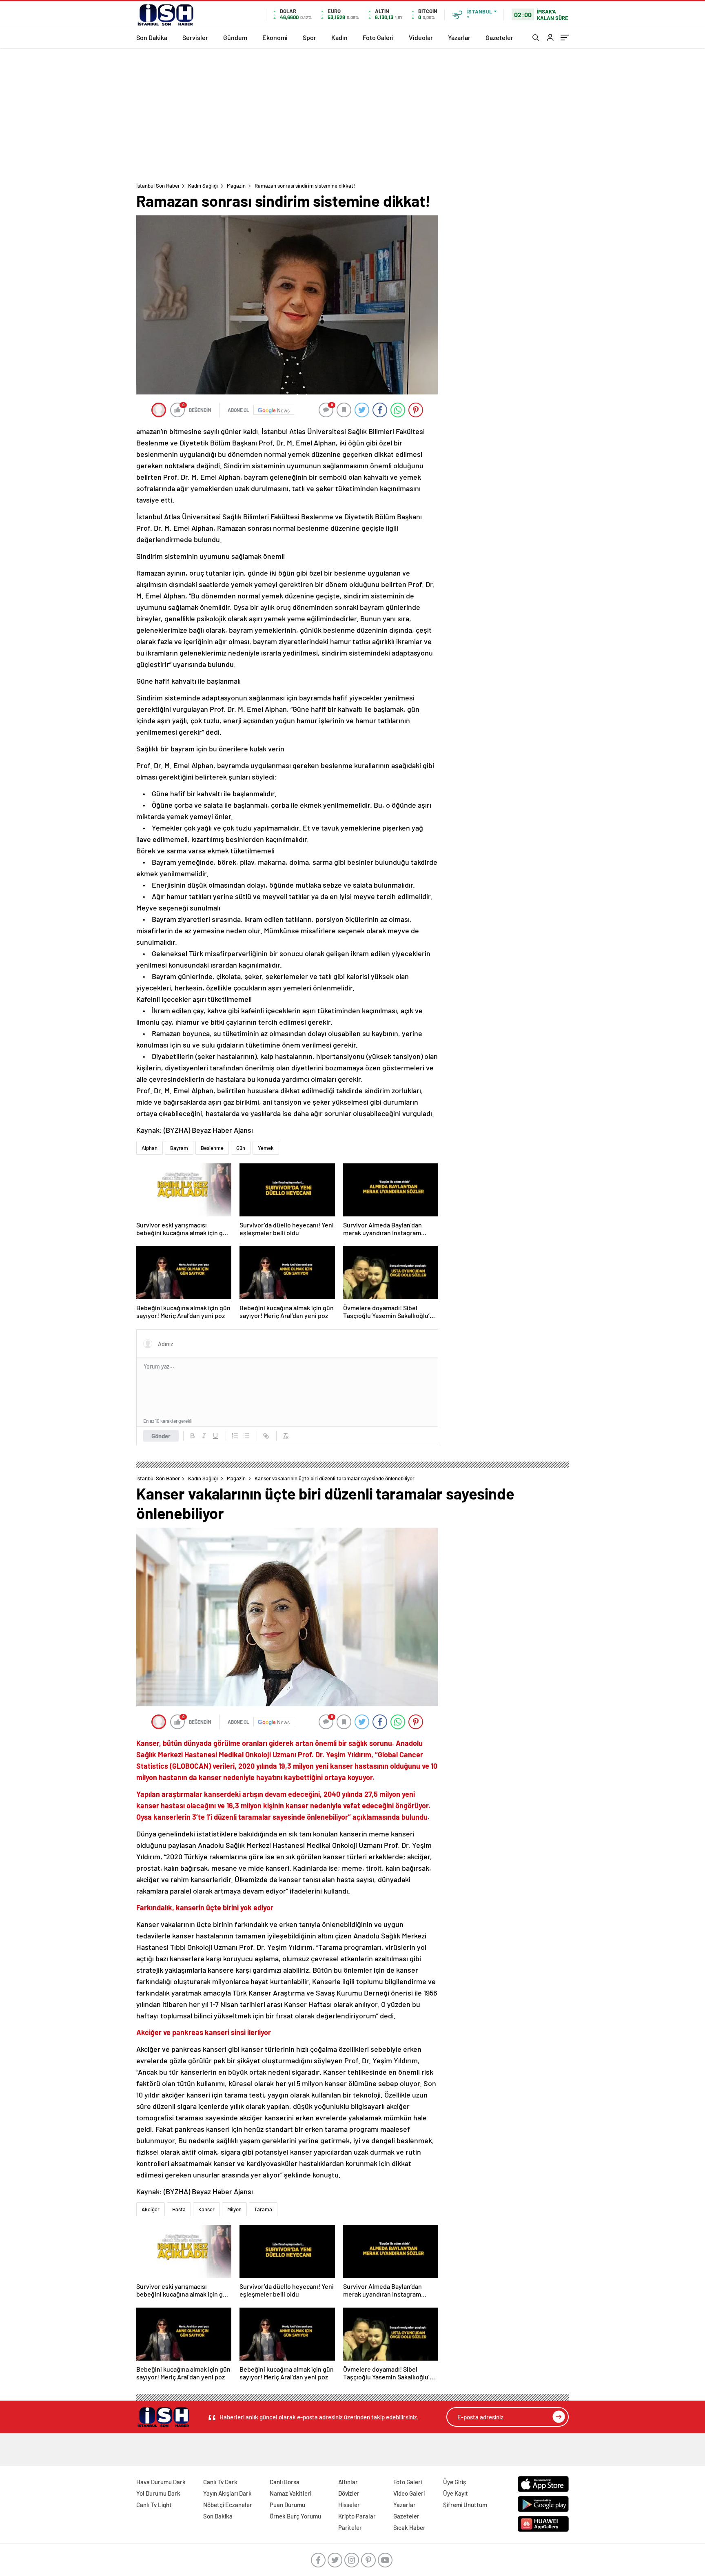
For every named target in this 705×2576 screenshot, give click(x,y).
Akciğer (151, 2209)
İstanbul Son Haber (158, 186)
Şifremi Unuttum (465, 2505)
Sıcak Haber (409, 2527)
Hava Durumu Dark (161, 2482)
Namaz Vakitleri (290, 2493)
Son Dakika (152, 37)
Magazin (236, 186)
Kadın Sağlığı (203, 186)
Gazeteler (499, 37)
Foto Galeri (378, 37)
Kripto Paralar (357, 2516)
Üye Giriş (454, 2482)
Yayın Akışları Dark (227, 2493)
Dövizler (349, 2493)
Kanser (206, 2209)
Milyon (234, 2209)
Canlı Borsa (285, 2482)
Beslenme (212, 1148)
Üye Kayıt (456, 2493)
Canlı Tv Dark (220, 2482)
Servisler (195, 37)
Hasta (179, 2209)
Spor (309, 37)
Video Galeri (409, 2493)
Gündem (235, 37)
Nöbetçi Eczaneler (228, 2505)
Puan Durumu (287, 2505)
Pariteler (350, 2527)
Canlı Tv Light (154, 2505)
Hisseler (349, 2505)
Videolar (421, 37)
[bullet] (246, 1436)
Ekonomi (275, 37)
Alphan (150, 1148)
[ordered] (235, 1436)
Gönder (161, 1436)
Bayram (179, 1148)
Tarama (263, 2209)
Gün (241, 1148)
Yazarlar (459, 37)
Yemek (266, 1148)
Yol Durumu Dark (158, 2493)
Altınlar (348, 2482)
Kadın (339, 37)
